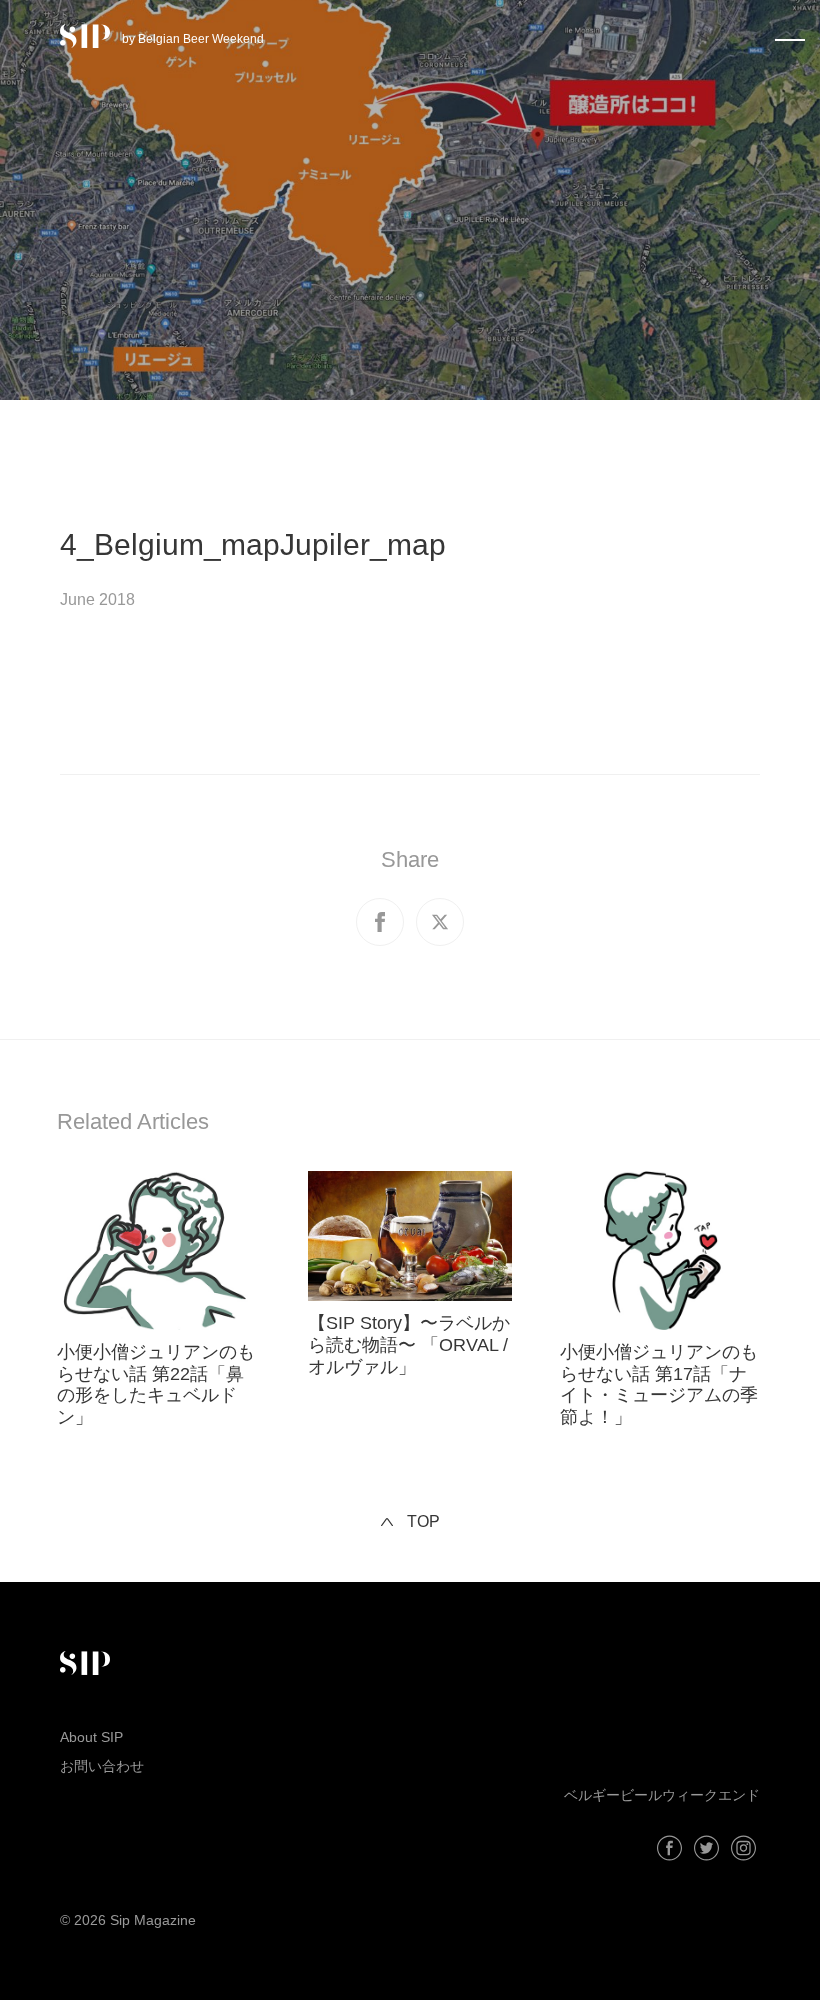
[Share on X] (440, 922)
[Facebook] (669, 1848)
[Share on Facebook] (380, 922)
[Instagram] (743, 1848)
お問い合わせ (102, 1766)
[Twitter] (706, 1848)
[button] (790, 36)
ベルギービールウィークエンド (662, 1795)
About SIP (91, 1737)
